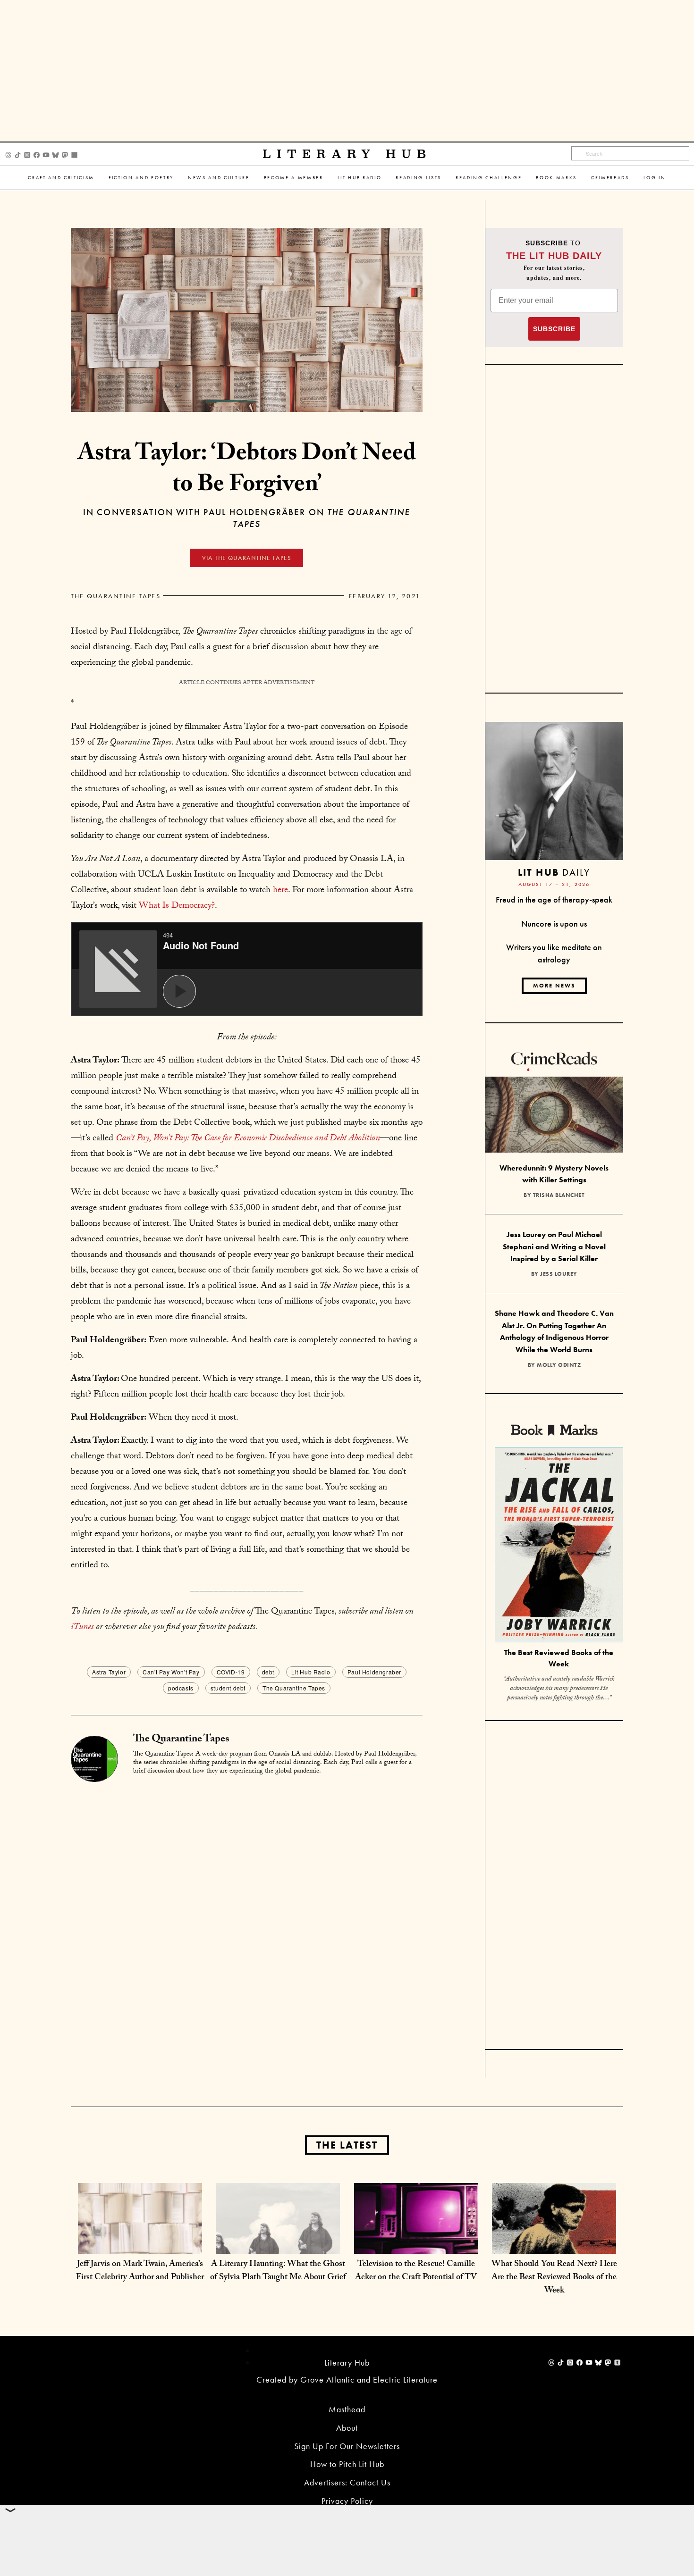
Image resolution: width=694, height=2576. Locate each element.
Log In (655, 178)
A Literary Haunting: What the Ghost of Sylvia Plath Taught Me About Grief (278, 2271)
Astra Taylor (109, 1672)
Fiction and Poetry (141, 178)
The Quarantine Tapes (116, 596)
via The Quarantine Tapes (247, 558)
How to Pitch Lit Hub (347, 2464)
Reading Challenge (489, 178)
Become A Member (294, 178)
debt (268, 1672)
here (280, 891)
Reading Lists (419, 178)
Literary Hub (347, 154)
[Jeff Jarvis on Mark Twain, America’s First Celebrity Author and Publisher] (140, 2244)
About (347, 2428)
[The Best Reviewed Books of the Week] (559, 1546)
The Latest (347, 2145)
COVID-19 (231, 1672)
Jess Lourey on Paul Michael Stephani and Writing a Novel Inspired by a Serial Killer (554, 1246)
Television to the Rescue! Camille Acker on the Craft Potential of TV (416, 2271)
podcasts (181, 1688)
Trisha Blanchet (559, 1195)
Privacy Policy (347, 2501)
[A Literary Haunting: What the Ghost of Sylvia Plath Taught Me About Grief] (278, 2244)
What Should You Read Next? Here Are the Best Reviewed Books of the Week (554, 2278)
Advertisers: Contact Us (347, 2482)
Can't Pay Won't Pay (171, 1672)
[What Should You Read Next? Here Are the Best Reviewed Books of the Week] (554, 2244)
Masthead (347, 2409)
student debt (228, 1688)
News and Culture (219, 178)
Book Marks (556, 178)
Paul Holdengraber (374, 1672)
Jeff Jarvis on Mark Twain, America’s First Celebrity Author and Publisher (140, 2271)
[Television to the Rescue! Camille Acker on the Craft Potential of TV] (416, 2244)
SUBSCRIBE (554, 329)
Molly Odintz (559, 1365)
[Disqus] (247, 1901)
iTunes (82, 1628)
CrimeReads (610, 178)
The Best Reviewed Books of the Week (559, 1658)
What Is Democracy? (177, 906)
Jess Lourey (559, 1274)
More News (554, 986)
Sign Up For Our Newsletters (347, 2446)
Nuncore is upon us (554, 924)
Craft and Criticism (61, 178)
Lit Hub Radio (360, 178)
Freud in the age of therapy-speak (554, 899)
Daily (554, 872)
